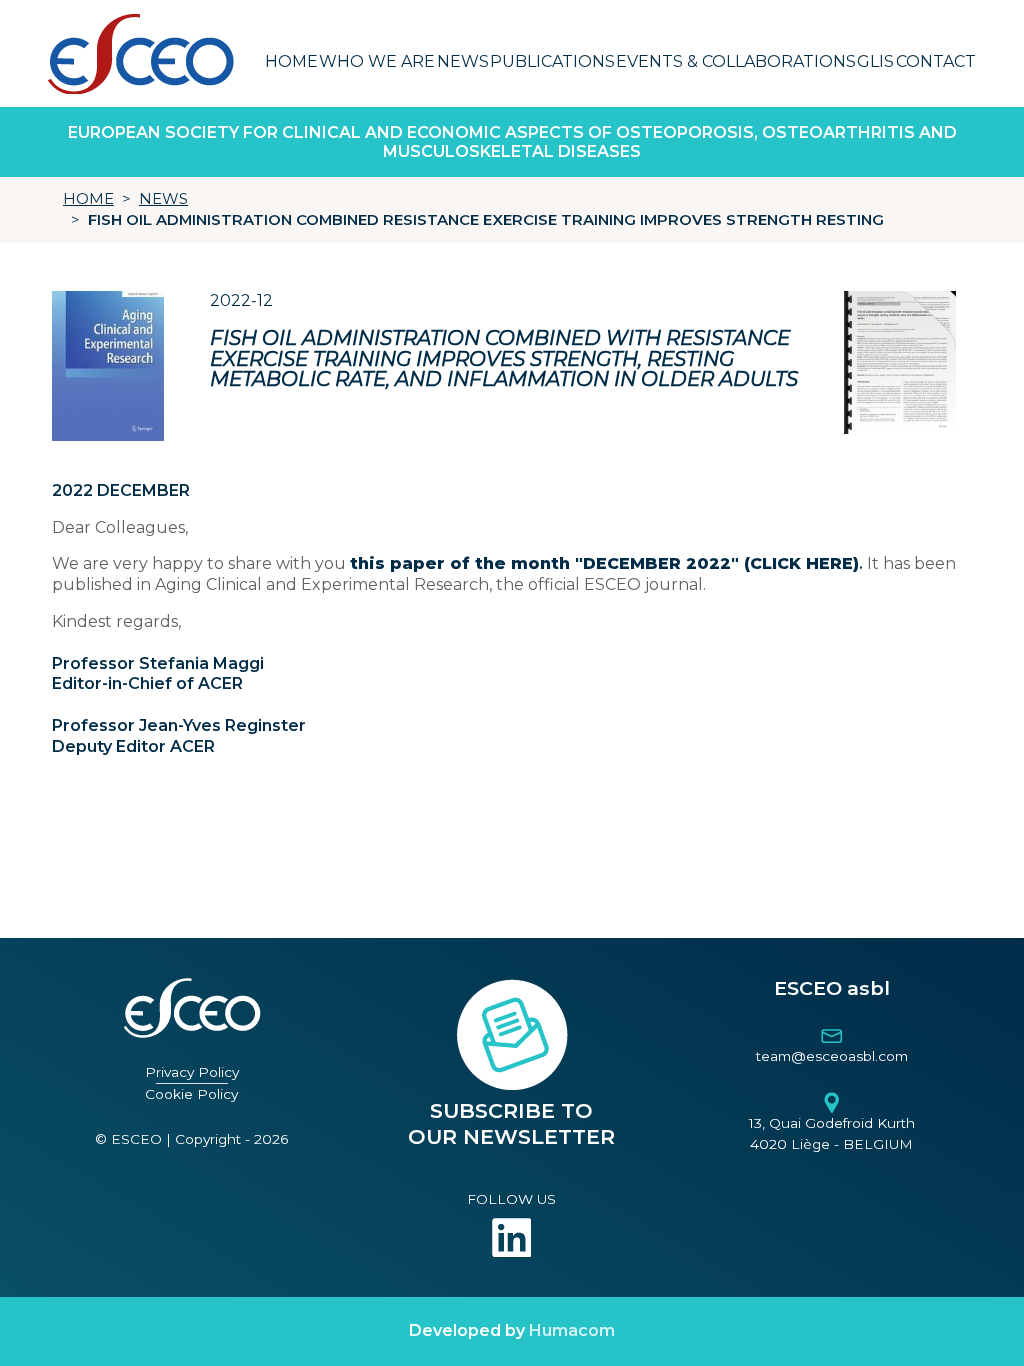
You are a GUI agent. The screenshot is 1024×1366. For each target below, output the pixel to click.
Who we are (377, 61)
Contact (936, 61)
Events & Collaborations (736, 61)
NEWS (163, 199)
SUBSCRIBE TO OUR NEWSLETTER (511, 1123)
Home (291, 61)
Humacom (572, 1330)
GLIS (875, 61)
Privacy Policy (192, 1072)
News (463, 61)
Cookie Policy (191, 1094)
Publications (552, 61)
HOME (88, 199)
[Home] (140, 53)
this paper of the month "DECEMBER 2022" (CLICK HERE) (604, 563)
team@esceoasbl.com (832, 1056)
